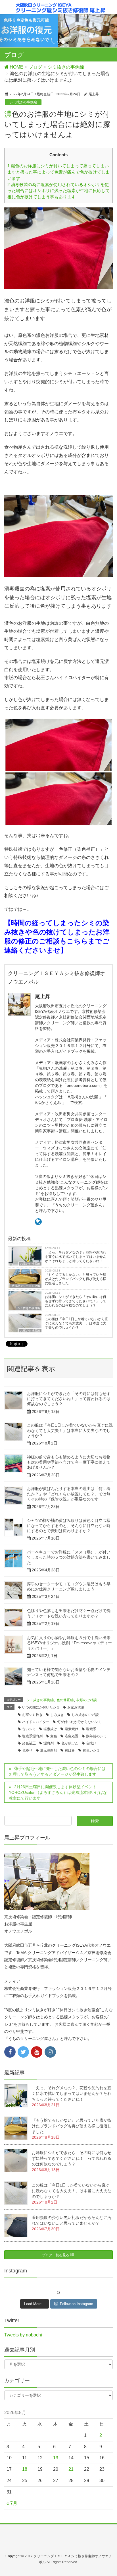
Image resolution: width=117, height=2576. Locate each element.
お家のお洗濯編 (30, 1264)
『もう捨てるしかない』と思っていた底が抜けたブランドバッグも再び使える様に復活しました (76, 1279)
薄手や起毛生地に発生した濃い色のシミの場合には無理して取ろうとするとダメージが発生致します (57, 1771)
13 (56, 2458)
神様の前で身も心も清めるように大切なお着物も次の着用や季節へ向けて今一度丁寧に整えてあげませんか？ (69, 1462)
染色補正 (29, 1743)
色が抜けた (70, 1743)
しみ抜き (57, 1715)
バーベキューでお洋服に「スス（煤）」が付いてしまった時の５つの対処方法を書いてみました (69, 1557)
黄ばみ (70, 1750)
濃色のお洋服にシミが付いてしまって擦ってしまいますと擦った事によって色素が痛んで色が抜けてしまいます (58, 172)
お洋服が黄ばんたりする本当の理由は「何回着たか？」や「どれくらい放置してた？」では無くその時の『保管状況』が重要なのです (69, 1494)
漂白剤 (49, 1743)
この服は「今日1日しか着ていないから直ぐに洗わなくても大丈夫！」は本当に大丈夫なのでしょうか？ (77, 1323)
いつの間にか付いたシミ (41, 1707)
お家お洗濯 (76, 1707)
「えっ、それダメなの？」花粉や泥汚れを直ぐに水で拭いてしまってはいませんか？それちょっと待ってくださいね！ (76, 1257)
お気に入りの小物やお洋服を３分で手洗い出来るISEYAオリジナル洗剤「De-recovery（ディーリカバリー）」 (69, 1643)
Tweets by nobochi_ (24, 2335)
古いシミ (29, 1729)
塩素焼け (72, 1729)
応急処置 (72, 1736)
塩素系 (91, 1729)
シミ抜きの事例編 (23, 102)
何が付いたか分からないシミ (79, 1722)
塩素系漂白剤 (32, 1736)
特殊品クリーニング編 (26, 1286)
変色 (54, 1736)
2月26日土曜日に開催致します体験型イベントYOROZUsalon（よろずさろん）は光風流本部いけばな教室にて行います (58, 1792)
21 (71, 2469)
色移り (27, 1750)
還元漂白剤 (49, 1750)
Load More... (35, 2304)
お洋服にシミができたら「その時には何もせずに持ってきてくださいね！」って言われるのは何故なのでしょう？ (76, 1301)
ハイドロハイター (36, 1722)
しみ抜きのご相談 (85, 1715)
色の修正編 (65, 1700)
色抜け (91, 1743)
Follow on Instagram (77, 2304)
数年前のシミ (96, 1736)
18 (25, 2469)
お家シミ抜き (32, 1715)
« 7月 (12, 2503)
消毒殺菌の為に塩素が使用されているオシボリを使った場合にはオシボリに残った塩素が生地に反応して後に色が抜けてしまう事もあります (58, 191)
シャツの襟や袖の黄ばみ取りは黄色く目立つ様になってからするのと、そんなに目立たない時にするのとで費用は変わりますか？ (69, 1526)
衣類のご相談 (87, 1700)
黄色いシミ (91, 1750)
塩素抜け (50, 1729)
